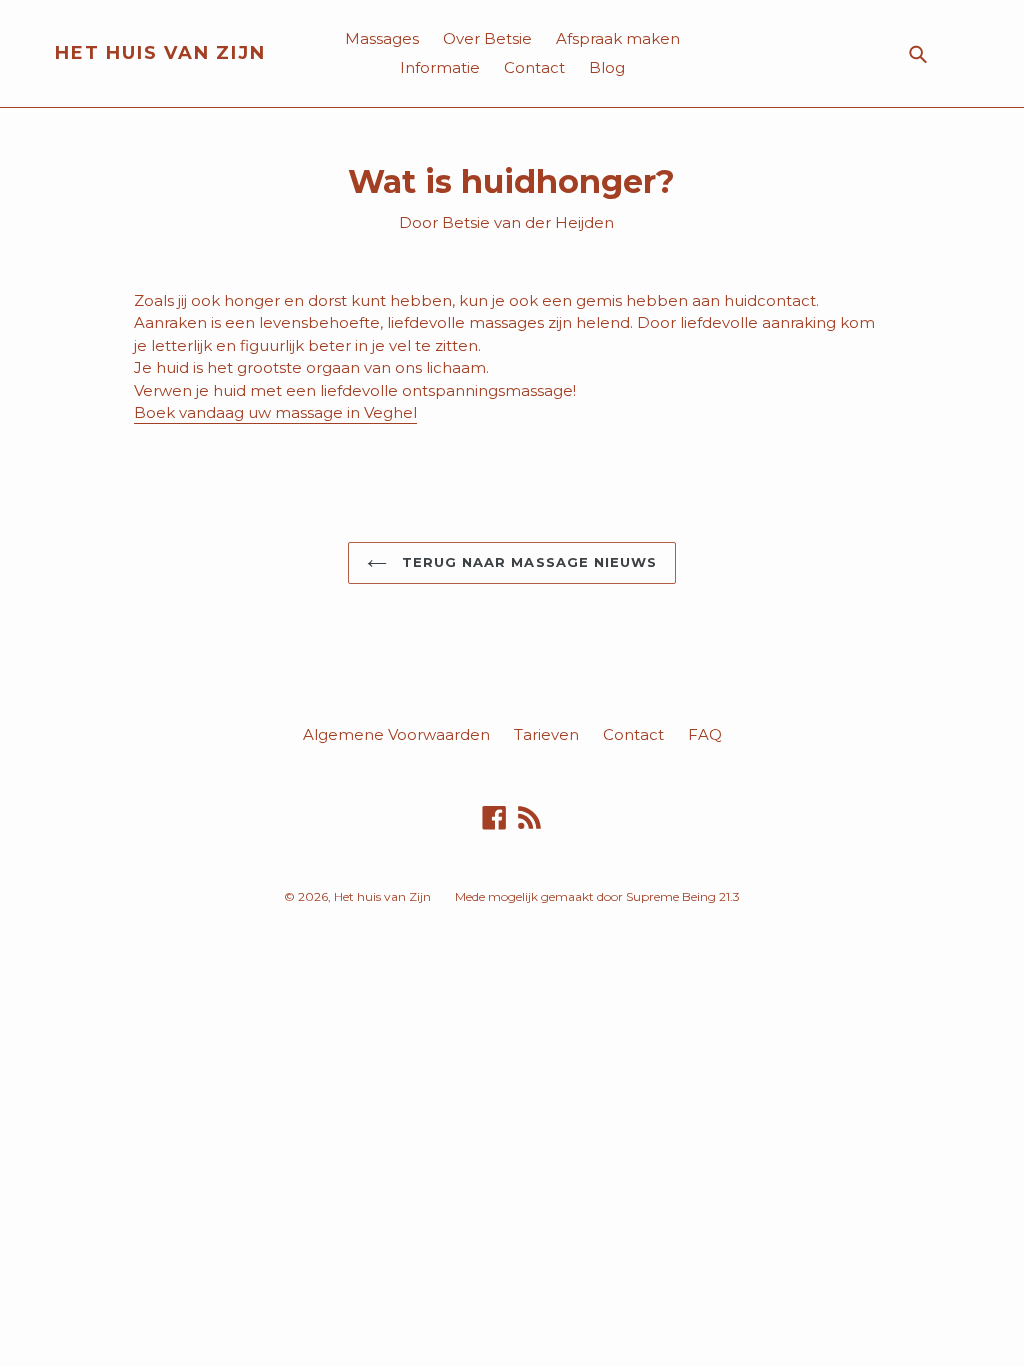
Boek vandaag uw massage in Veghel (275, 412)
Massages (382, 38)
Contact (534, 67)
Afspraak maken (618, 38)
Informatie (440, 67)
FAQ (705, 734)
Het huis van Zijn (160, 53)
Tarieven (546, 734)
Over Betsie (487, 38)
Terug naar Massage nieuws (527, 562)
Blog (607, 67)
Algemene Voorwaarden (396, 734)
